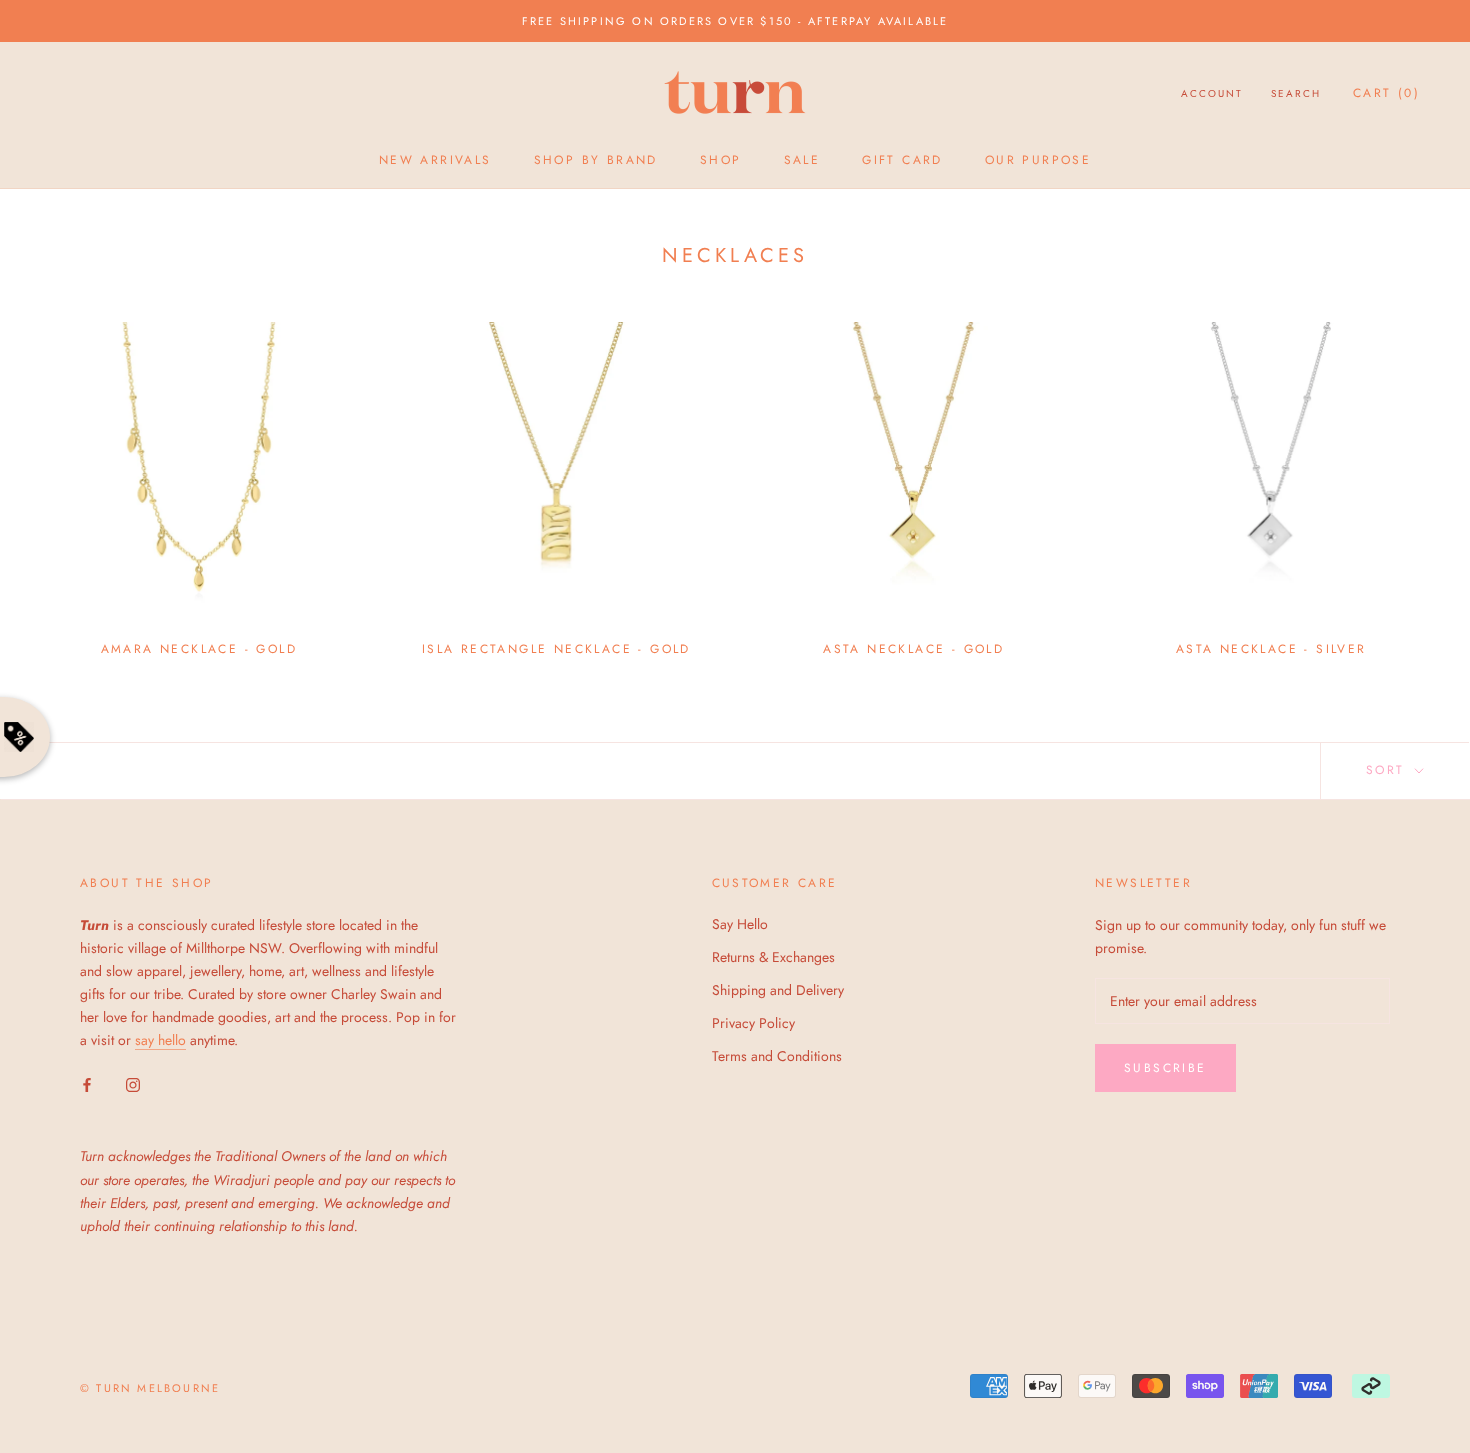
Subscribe (1165, 1068)
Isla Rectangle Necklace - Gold (556, 649)
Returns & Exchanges (773, 957)
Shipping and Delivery (778, 990)
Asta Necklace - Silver (1271, 649)
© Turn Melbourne (150, 1388)
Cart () (1386, 93)
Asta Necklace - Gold (913, 649)
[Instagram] (133, 1083)
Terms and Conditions (777, 1056)
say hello (160, 1040)
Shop (721, 160)
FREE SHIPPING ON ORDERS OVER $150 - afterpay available (735, 21)
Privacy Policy (753, 1023)
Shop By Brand (596, 160)
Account (1212, 93)
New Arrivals (435, 160)
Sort (1388, 770)
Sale (802, 160)
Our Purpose (1038, 160)
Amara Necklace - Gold (199, 649)
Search (1296, 93)
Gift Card (902, 160)
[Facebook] (87, 1083)
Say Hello (740, 924)
